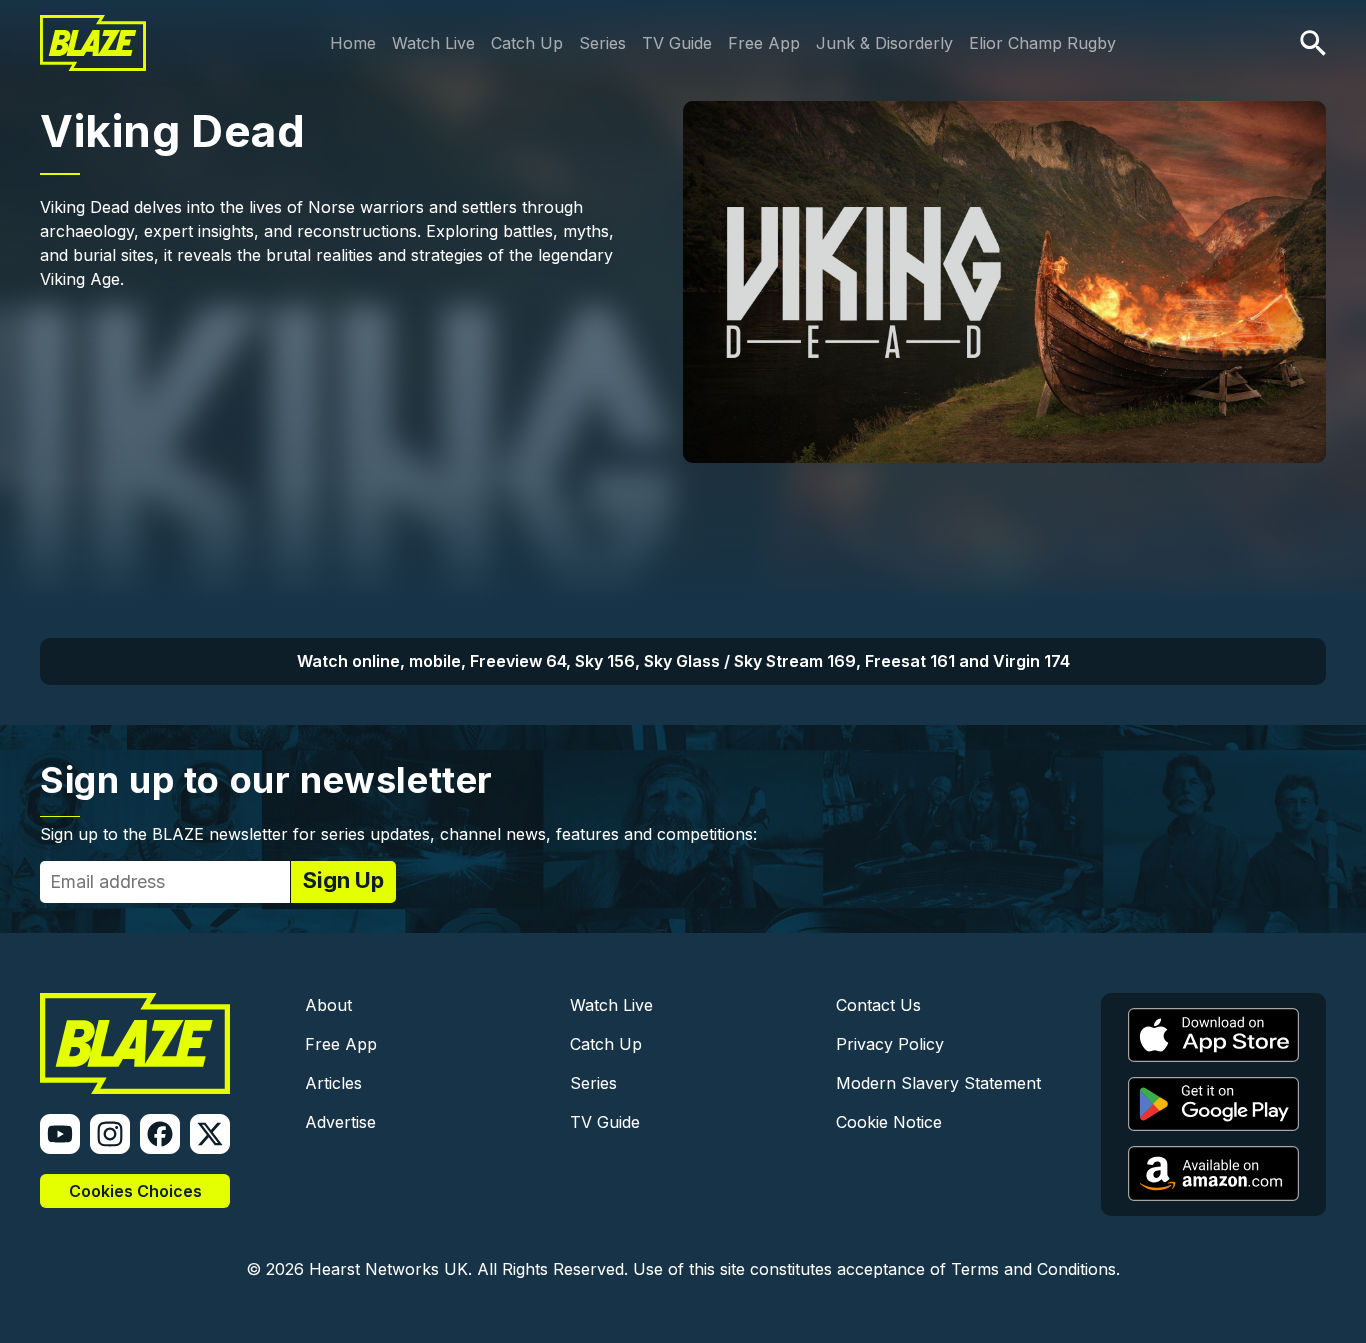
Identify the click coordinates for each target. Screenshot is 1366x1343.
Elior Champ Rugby (1042, 43)
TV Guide (677, 43)
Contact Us (878, 1005)
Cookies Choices (135, 1191)
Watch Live (433, 43)
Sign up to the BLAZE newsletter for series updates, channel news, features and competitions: (398, 834)
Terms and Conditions (1033, 1269)
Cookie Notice (889, 1122)
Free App (764, 43)
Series (602, 43)
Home (353, 43)
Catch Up (527, 43)
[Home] (93, 28)
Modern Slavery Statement (938, 1083)
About (328, 1005)
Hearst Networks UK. (390, 1269)
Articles (333, 1083)
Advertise (340, 1122)
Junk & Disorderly (884, 43)
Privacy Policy (890, 1044)
